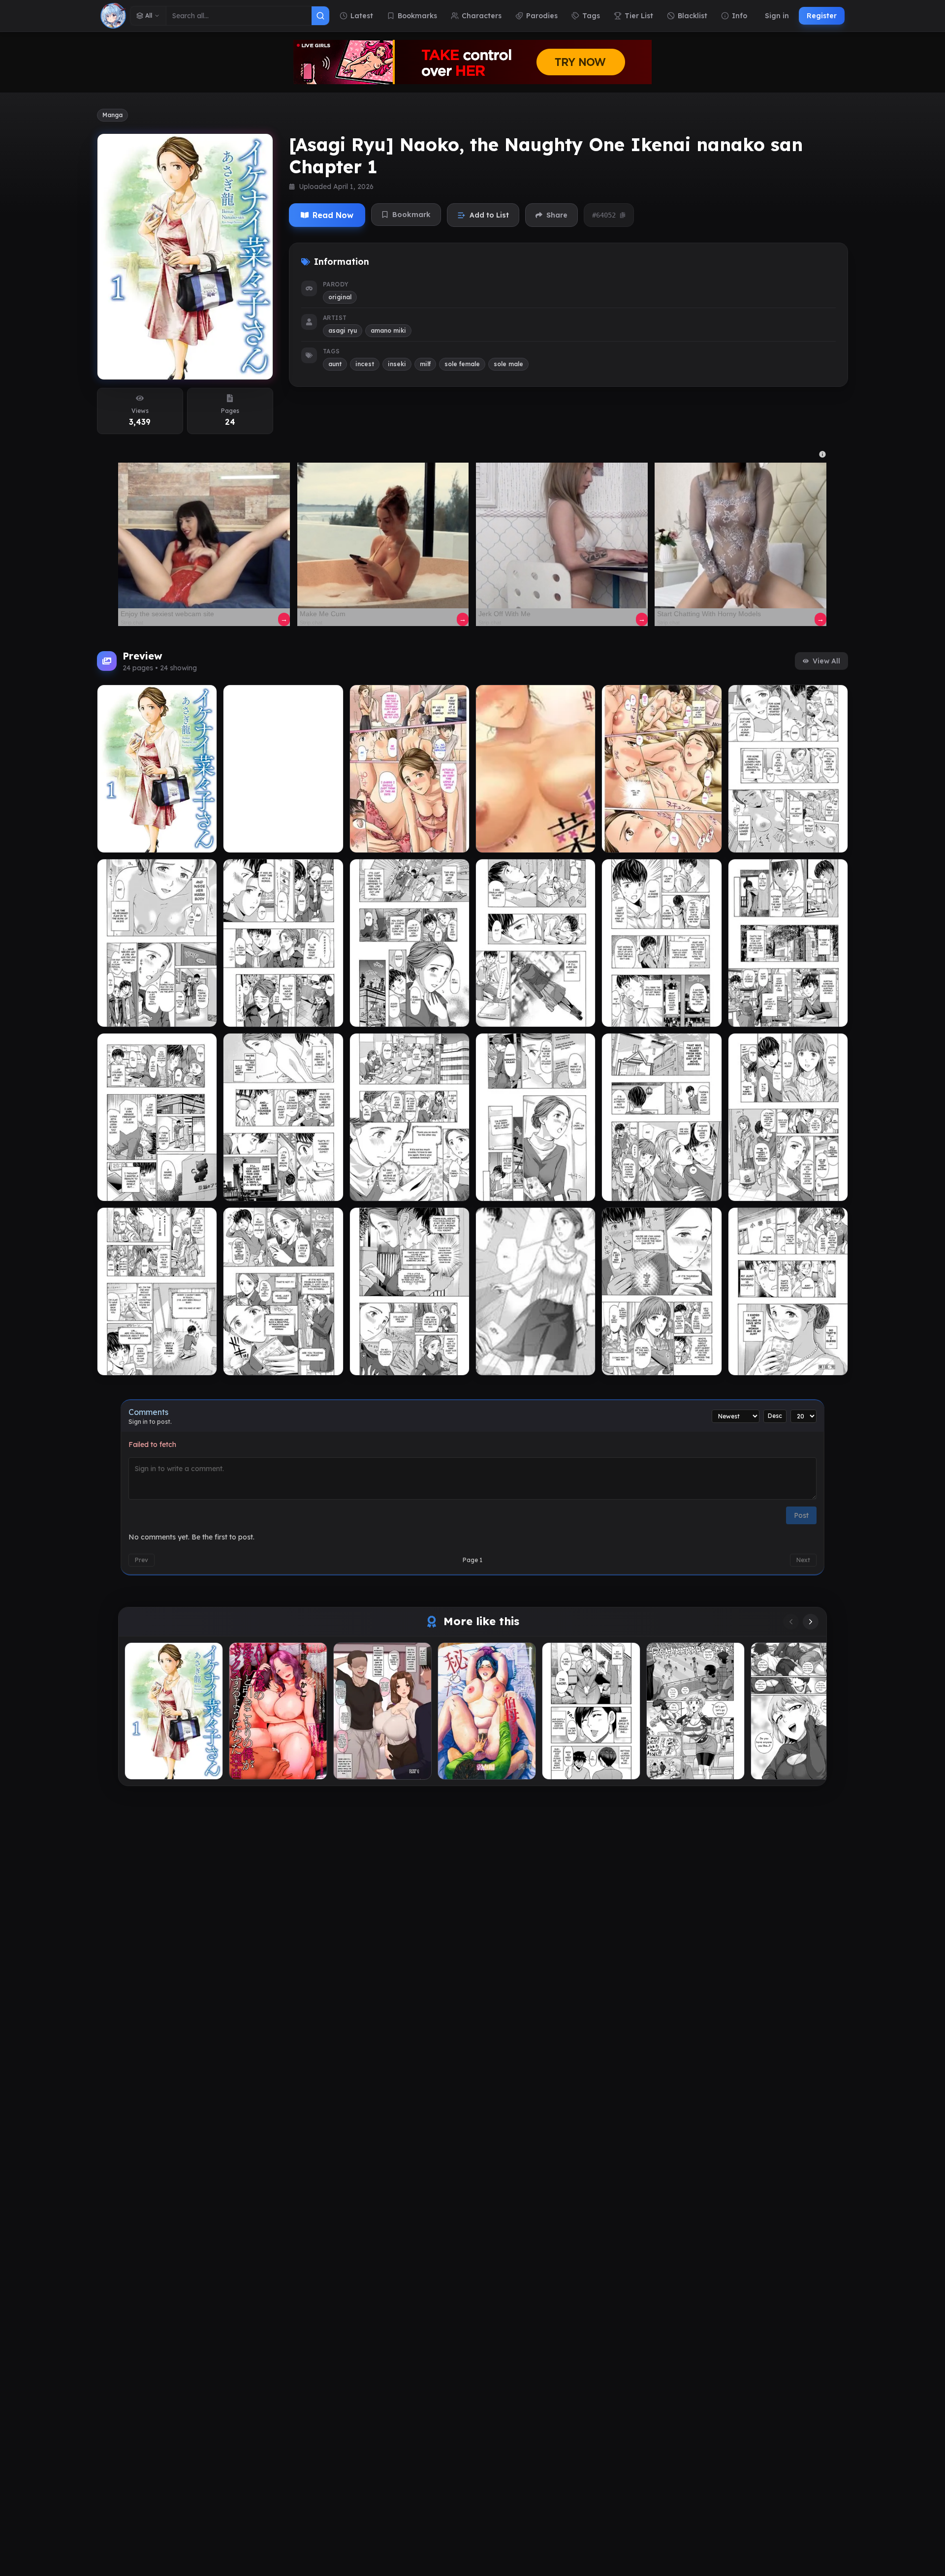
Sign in (777, 16)
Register (822, 16)
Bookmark (411, 215)
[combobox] (239, 16)
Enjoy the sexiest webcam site (167, 614)
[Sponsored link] (204, 536)
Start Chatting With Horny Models (709, 614)
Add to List (489, 215)
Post (801, 1515)
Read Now (333, 215)
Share (557, 215)
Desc (775, 1416)
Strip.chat (132, 623)
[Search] (320, 16)
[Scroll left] (791, 1622)
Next (803, 1560)
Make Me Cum (323, 614)
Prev (142, 1560)
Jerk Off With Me (504, 614)
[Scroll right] (811, 1622)
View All (826, 661)
